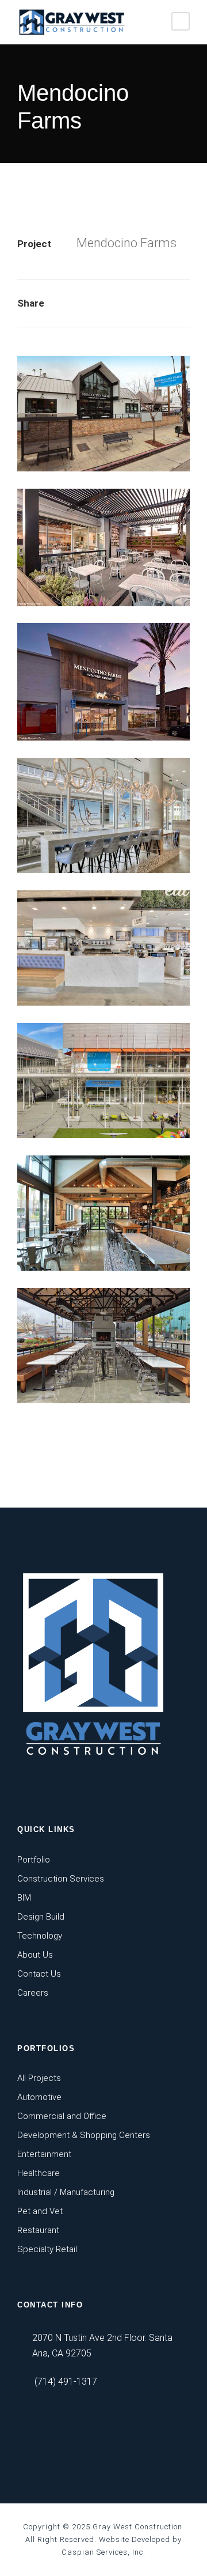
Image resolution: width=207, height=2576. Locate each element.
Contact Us (39, 1974)
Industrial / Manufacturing (66, 2192)
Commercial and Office (62, 2116)
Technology (40, 1936)
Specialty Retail (47, 2249)
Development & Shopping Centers (84, 2135)
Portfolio (34, 1860)
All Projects (39, 2078)
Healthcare (39, 2173)
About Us (35, 1955)
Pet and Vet (40, 2211)
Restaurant (38, 2230)
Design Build (41, 1917)
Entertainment (44, 2154)
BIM (24, 1898)
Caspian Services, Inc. (103, 2552)
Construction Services (61, 1879)
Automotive (39, 2097)
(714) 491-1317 (66, 2382)
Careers (33, 1993)
